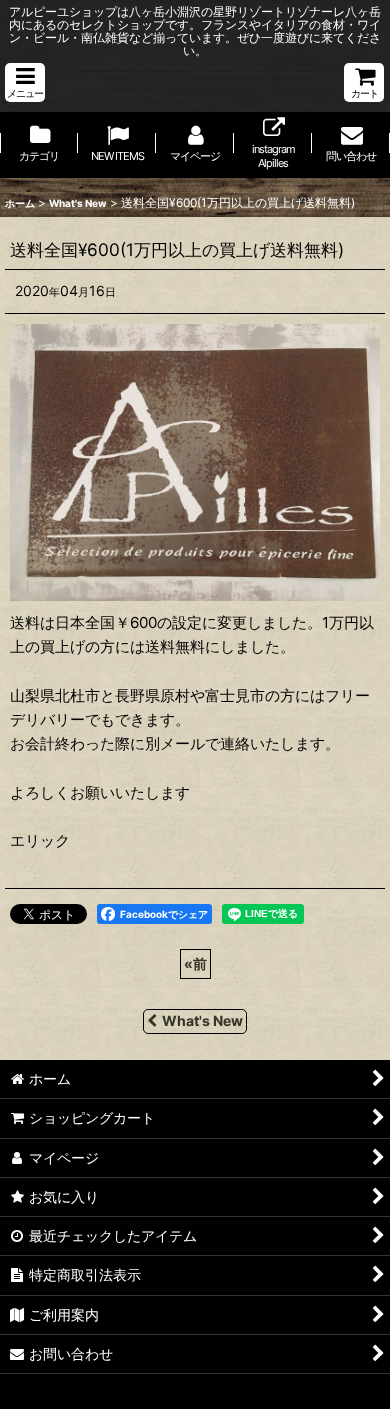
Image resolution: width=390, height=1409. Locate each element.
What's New (202, 1020)
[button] (25, 82)
